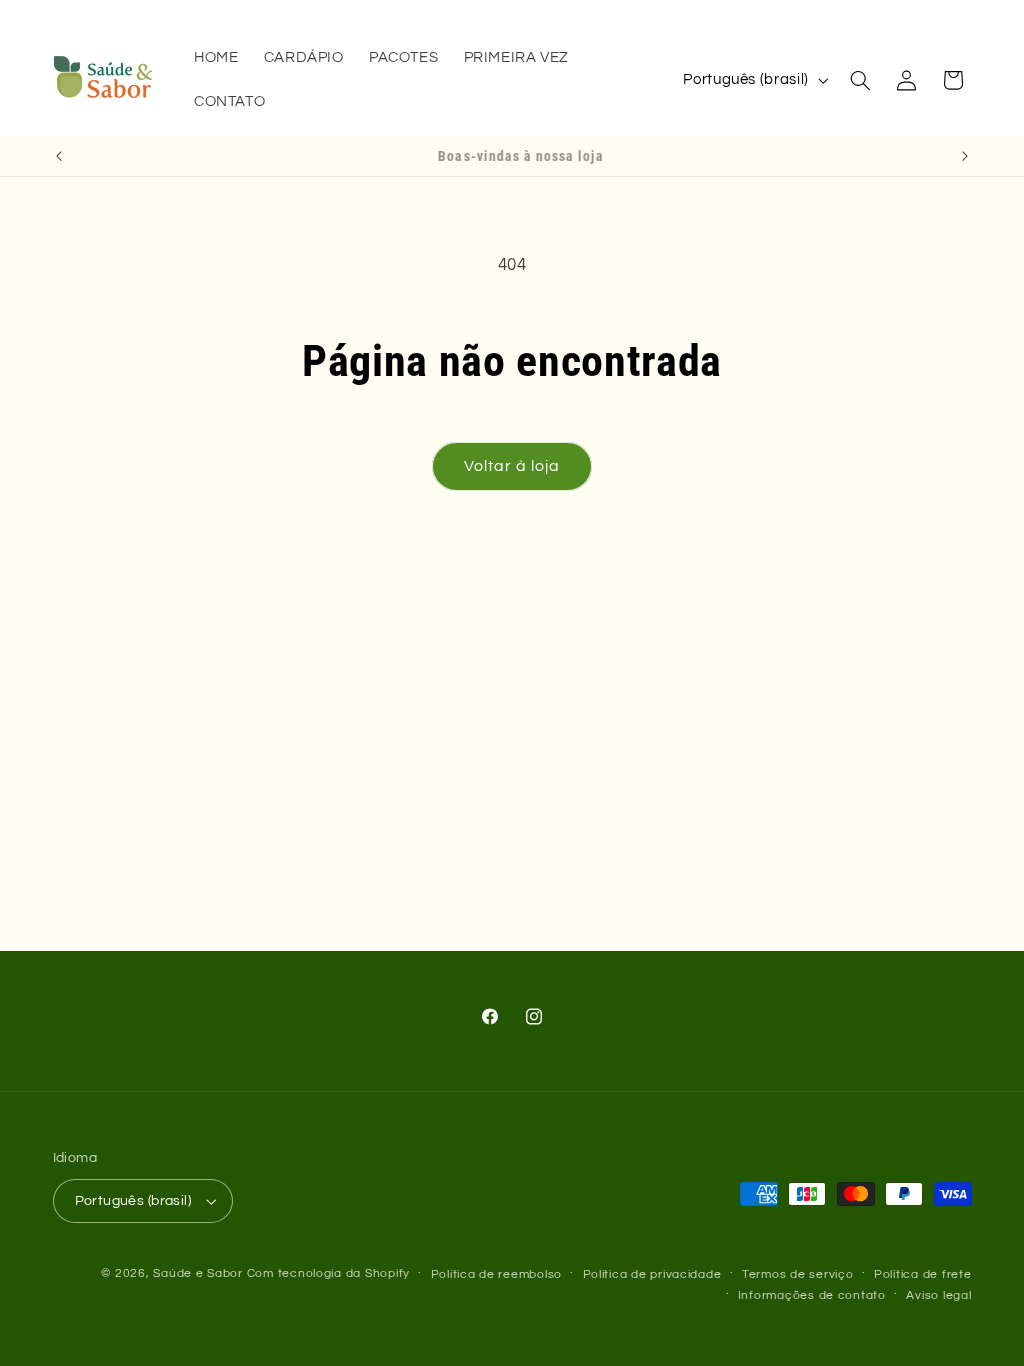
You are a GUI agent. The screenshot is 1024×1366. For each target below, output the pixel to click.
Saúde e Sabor (198, 1273)
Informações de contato (812, 1295)
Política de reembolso (496, 1274)
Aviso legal (938, 1295)
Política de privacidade (652, 1274)
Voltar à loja (512, 466)
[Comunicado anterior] (59, 156)
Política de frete (923, 1274)
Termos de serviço (798, 1274)
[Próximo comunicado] (965, 156)
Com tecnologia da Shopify (328, 1273)
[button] (860, 80)
